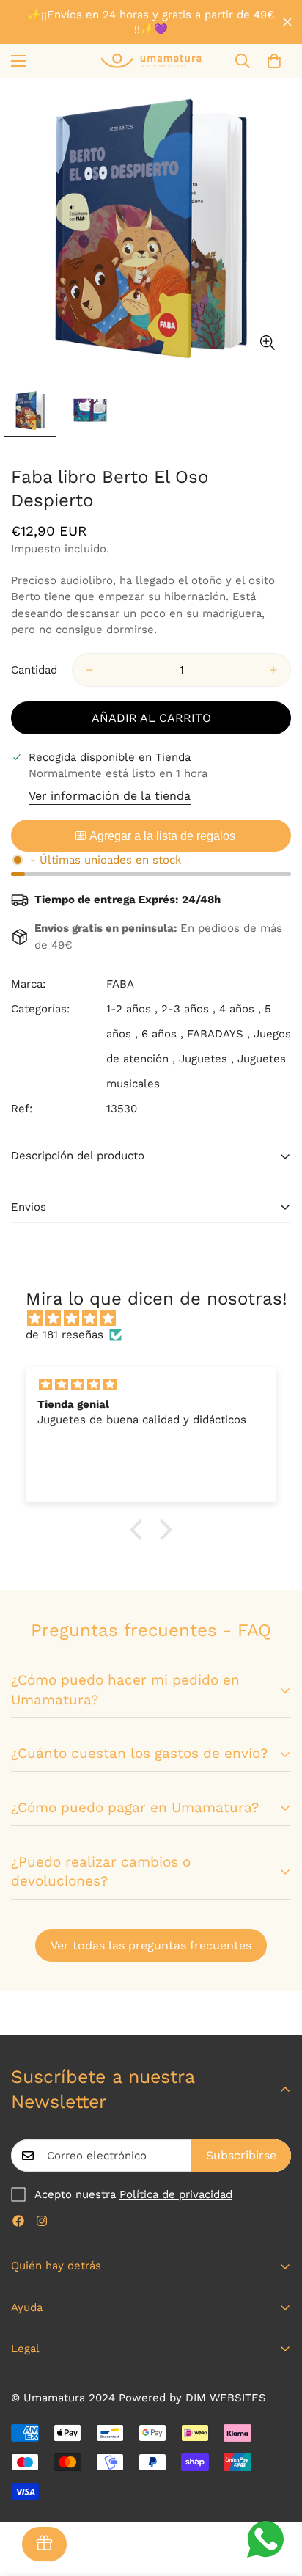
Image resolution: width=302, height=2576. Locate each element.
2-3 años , (188, 1009)
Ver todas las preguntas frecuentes (151, 1945)
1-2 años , (132, 1009)
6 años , (162, 1034)
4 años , (240, 1009)
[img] (158, 1319)
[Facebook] (18, 2221)
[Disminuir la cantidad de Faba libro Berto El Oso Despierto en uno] (89, 670)
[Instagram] (42, 2221)
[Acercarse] (267, 343)
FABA (120, 984)
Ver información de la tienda (110, 796)
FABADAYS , (218, 1034)
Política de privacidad (176, 2194)
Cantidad (34, 670)
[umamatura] (151, 61)
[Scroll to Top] (276, 2498)
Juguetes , (206, 1059)
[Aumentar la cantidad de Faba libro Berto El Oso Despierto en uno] (273, 670)
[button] (274, 61)
